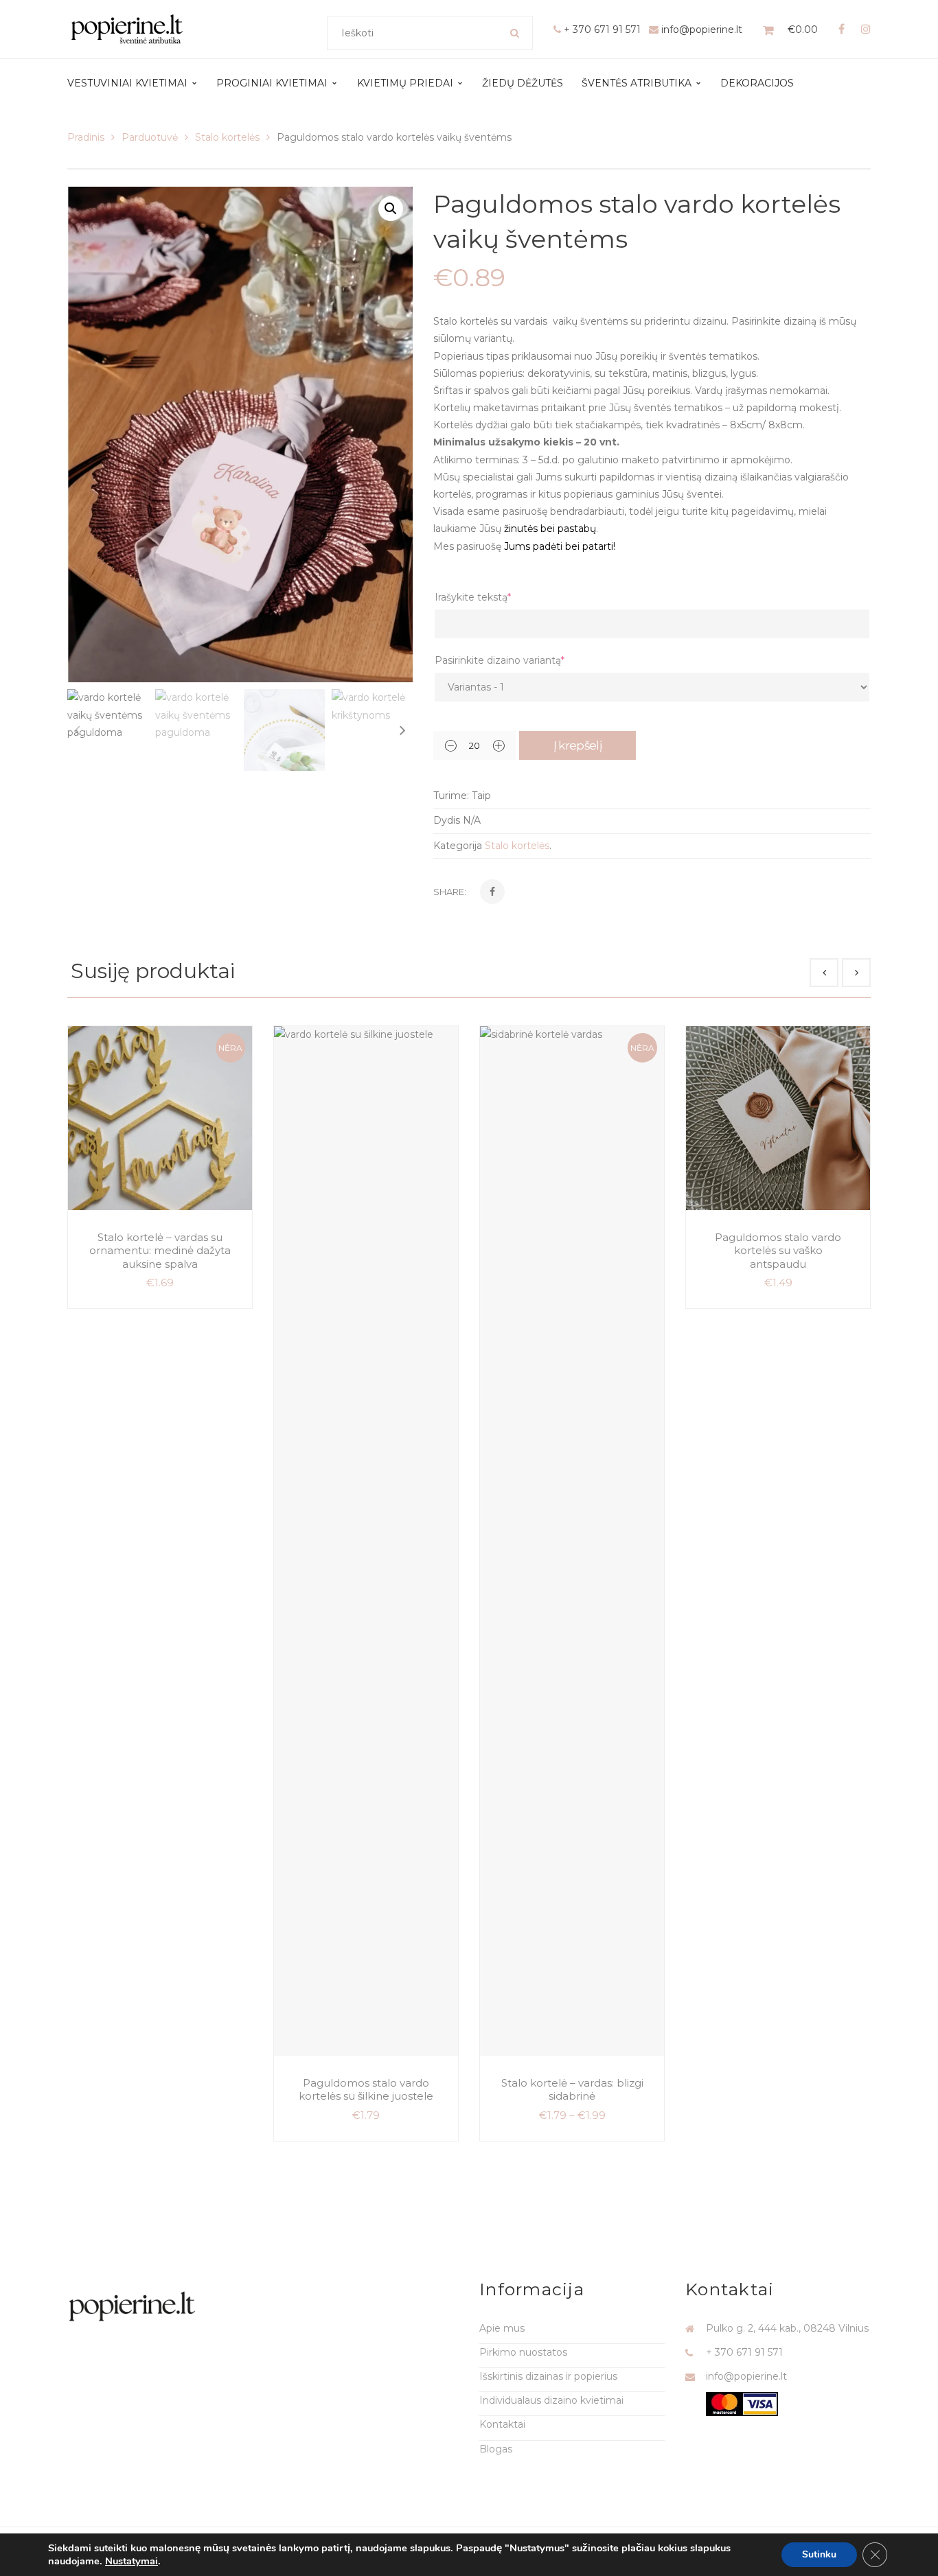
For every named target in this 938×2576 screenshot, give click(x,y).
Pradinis (86, 137)
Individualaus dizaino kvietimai (551, 2400)
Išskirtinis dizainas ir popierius (548, 2376)
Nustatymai (131, 2561)
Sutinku (819, 2554)
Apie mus (502, 2328)
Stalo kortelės (227, 137)
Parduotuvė (150, 137)
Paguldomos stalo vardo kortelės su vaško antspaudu (778, 1251)
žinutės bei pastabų (550, 529)
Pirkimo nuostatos (523, 2352)
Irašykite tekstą (473, 597)
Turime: (451, 796)
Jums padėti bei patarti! (560, 546)
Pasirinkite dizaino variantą (500, 660)
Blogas (496, 2449)
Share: (450, 892)
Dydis (447, 820)
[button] (391, 209)
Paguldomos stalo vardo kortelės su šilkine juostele (366, 2090)
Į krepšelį (578, 745)
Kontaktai (502, 2424)
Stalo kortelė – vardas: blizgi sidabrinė (572, 2090)
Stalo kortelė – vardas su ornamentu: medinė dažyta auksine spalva (160, 1251)
